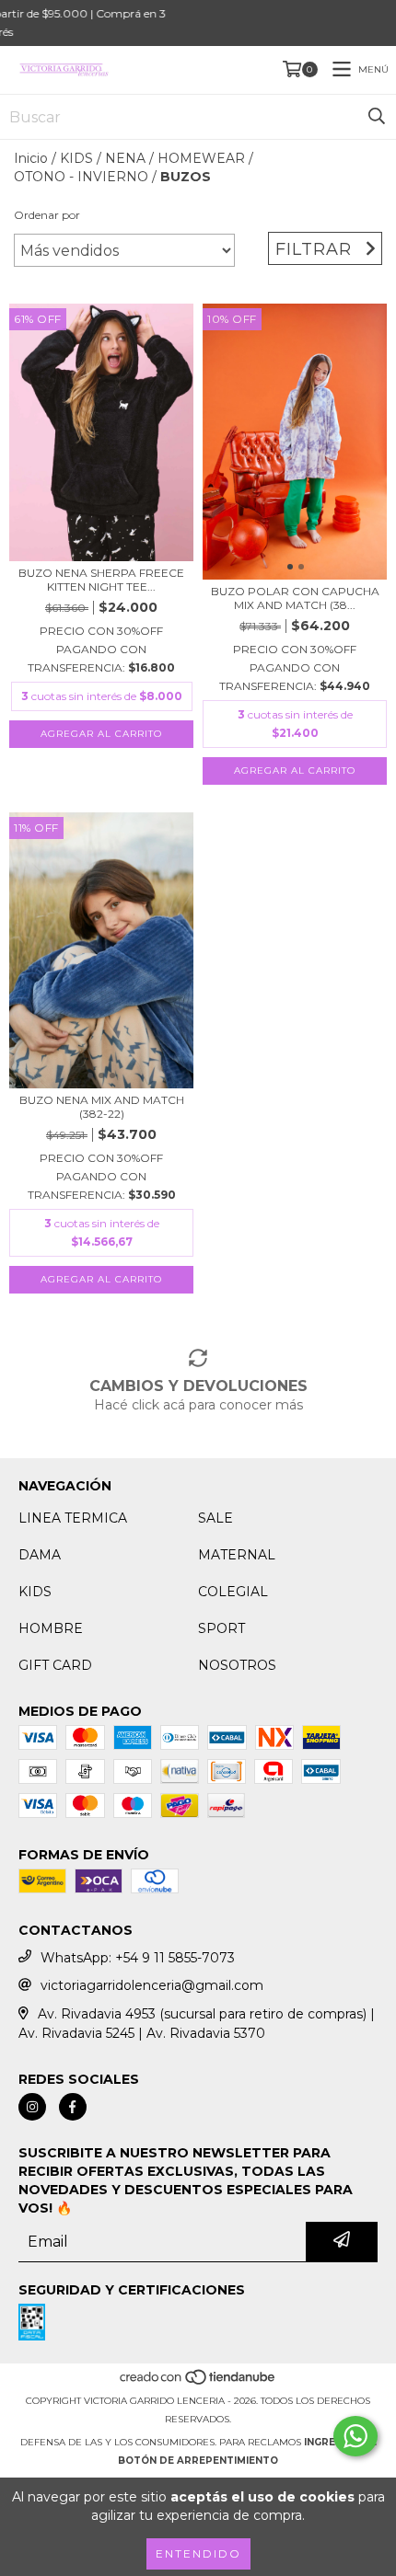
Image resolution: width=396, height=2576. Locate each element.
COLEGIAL (233, 1592)
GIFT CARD (55, 1665)
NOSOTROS (237, 1665)
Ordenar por (47, 215)
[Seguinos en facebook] (73, 2107)
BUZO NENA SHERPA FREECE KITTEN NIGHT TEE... (101, 580)
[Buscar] (377, 117)
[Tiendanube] (198, 2382)
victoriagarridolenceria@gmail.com (152, 1985)
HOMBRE (51, 1628)
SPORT (221, 1628)
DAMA (40, 1555)
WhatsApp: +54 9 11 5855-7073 (138, 1958)
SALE (215, 1518)
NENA (125, 158)
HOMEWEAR (201, 158)
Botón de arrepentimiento (198, 2461)
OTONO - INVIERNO (81, 177)
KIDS (76, 158)
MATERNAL (237, 1555)
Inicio (31, 158)
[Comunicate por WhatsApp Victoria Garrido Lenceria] (355, 2436)
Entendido (198, 2553)
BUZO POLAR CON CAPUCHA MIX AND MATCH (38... (295, 598)
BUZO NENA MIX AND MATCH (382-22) (102, 1107)
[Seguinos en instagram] (32, 2107)
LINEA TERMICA (73, 1518)
